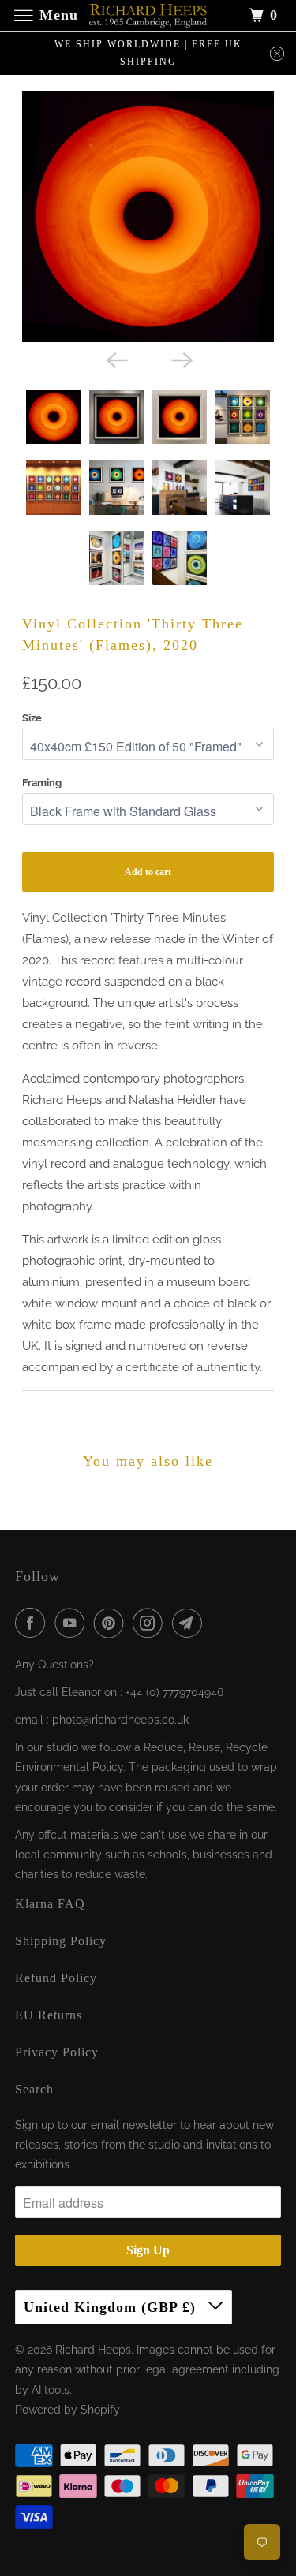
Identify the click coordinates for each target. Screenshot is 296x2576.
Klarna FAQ (50, 1904)
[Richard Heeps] (148, 15)
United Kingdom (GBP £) (112, 2307)
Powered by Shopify (67, 2410)
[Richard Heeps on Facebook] (33, 1623)
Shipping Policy (61, 1941)
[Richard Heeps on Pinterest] (112, 1623)
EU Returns (49, 2015)
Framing (42, 783)
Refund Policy (56, 1978)
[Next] (181, 360)
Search (34, 2089)
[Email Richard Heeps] (190, 1623)
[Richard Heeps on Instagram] (151, 1623)
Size (32, 718)
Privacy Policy (57, 2052)
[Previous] (115, 360)
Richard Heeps (93, 2350)
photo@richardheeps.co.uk (120, 1720)
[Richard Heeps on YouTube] (73, 1623)
